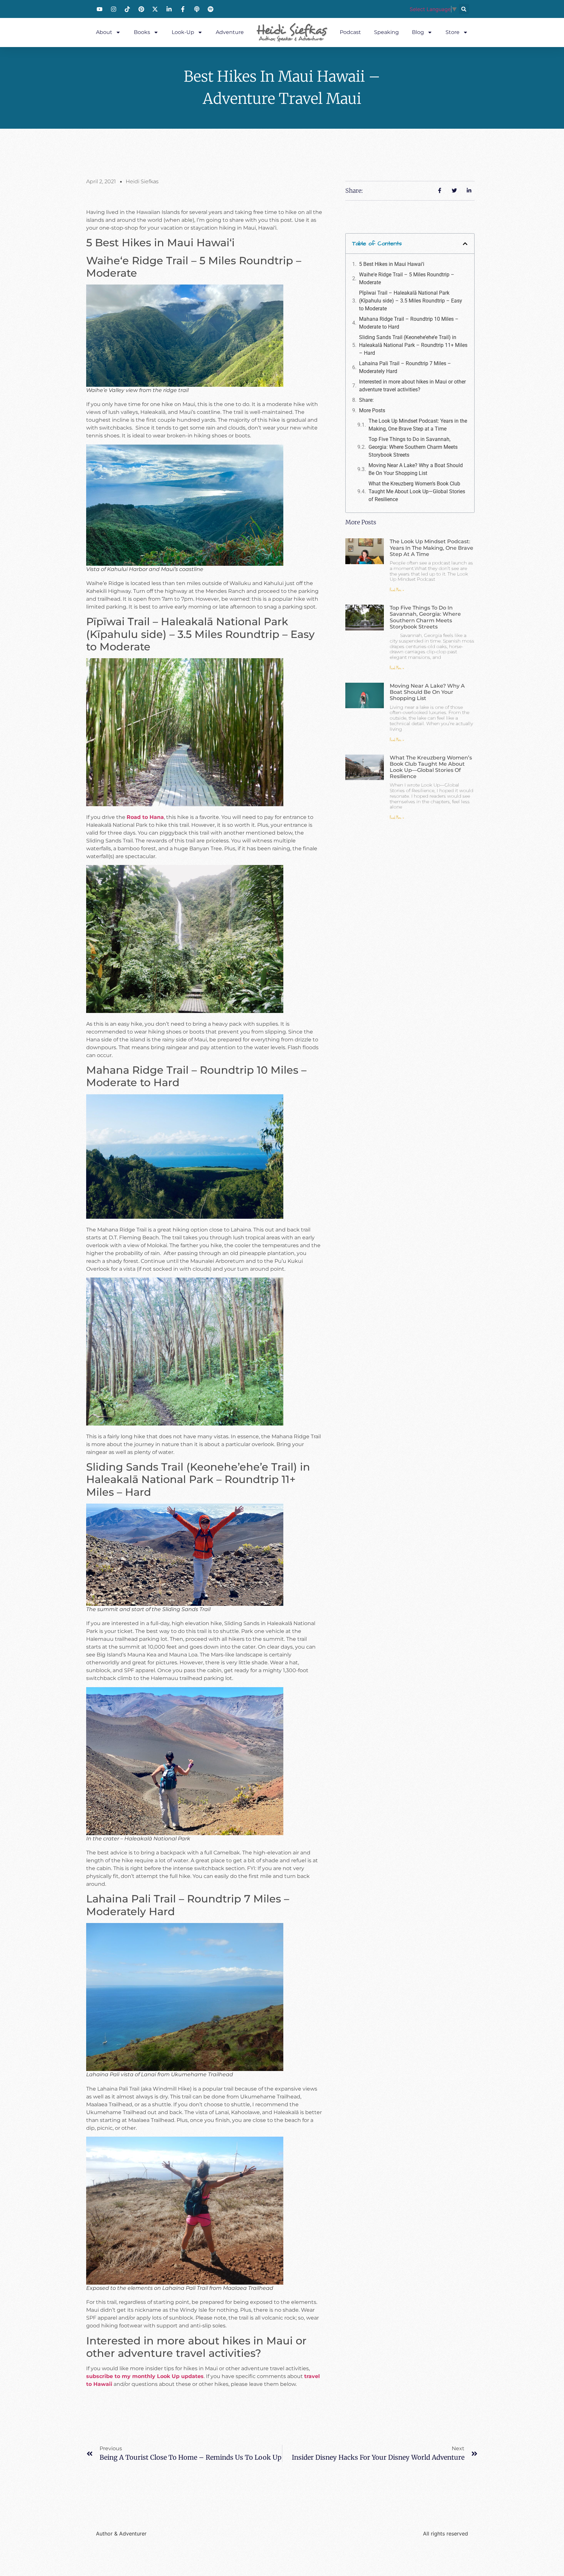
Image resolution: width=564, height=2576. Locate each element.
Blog (418, 32)
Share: (366, 400)
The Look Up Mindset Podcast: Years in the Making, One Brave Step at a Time (418, 425)
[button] (464, 9)
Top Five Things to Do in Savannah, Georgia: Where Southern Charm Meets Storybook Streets (413, 447)
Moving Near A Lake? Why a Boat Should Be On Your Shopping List (416, 469)
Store (453, 32)
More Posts (372, 410)
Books (142, 32)
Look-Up (183, 32)
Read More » (397, 590)
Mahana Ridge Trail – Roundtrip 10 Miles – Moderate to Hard (409, 323)
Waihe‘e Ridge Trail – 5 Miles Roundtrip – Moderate (407, 278)
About (104, 32)
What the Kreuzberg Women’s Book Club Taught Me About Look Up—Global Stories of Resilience (417, 491)
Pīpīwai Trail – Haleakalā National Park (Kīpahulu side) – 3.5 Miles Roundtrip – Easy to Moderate (411, 301)
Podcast (350, 32)
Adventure (230, 32)
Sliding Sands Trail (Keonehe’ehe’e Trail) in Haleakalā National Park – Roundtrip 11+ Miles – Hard (413, 345)
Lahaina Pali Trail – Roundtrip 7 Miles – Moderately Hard (405, 367)
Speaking (386, 32)
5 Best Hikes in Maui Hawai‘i (392, 264)
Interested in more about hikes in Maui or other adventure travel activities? (412, 386)
